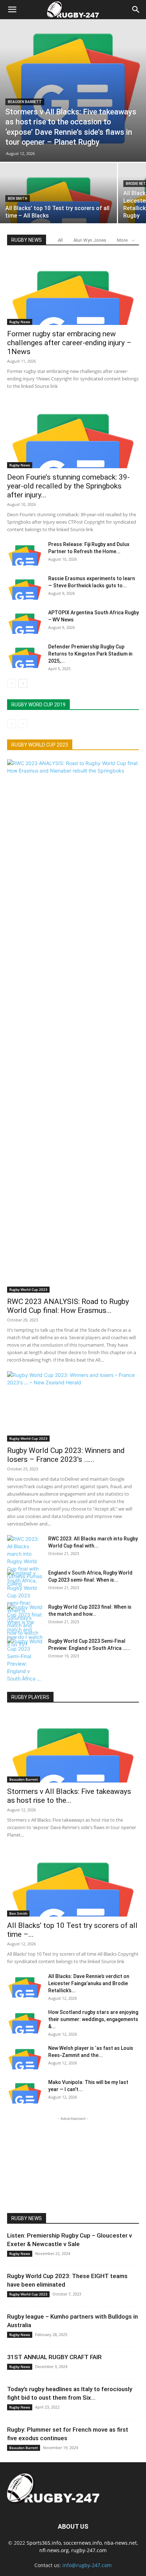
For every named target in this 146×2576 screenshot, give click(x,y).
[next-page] (23, 683)
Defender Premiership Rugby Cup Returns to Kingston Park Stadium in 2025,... (90, 654)
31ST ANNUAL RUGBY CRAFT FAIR (54, 2357)
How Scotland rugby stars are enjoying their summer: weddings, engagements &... (93, 2019)
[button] (12, 10)
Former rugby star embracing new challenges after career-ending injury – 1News (69, 343)
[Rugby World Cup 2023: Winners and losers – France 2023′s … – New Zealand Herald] (73, 1406)
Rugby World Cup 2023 (28, 1289)
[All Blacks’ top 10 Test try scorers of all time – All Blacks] (58, 207)
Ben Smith (18, 199)
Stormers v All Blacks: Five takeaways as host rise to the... (69, 1796)
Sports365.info (44, 2543)
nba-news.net (120, 2543)
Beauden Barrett (25, 102)
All (60, 240)
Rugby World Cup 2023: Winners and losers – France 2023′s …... (66, 1455)
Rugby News (20, 322)
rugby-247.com (89, 2550)
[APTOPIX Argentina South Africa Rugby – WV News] (25, 621)
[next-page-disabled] (23, 724)
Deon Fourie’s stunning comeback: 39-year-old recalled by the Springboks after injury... (68, 486)
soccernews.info (83, 2543)
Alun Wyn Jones (90, 240)
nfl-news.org (54, 2550)
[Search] (136, 10)
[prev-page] (12, 683)
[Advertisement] (73, 2167)
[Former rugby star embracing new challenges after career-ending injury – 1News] (73, 290)
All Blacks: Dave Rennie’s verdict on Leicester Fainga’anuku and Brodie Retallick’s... (89, 1983)
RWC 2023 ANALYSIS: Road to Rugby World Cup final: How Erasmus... (68, 1306)
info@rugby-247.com (87, 2565)
